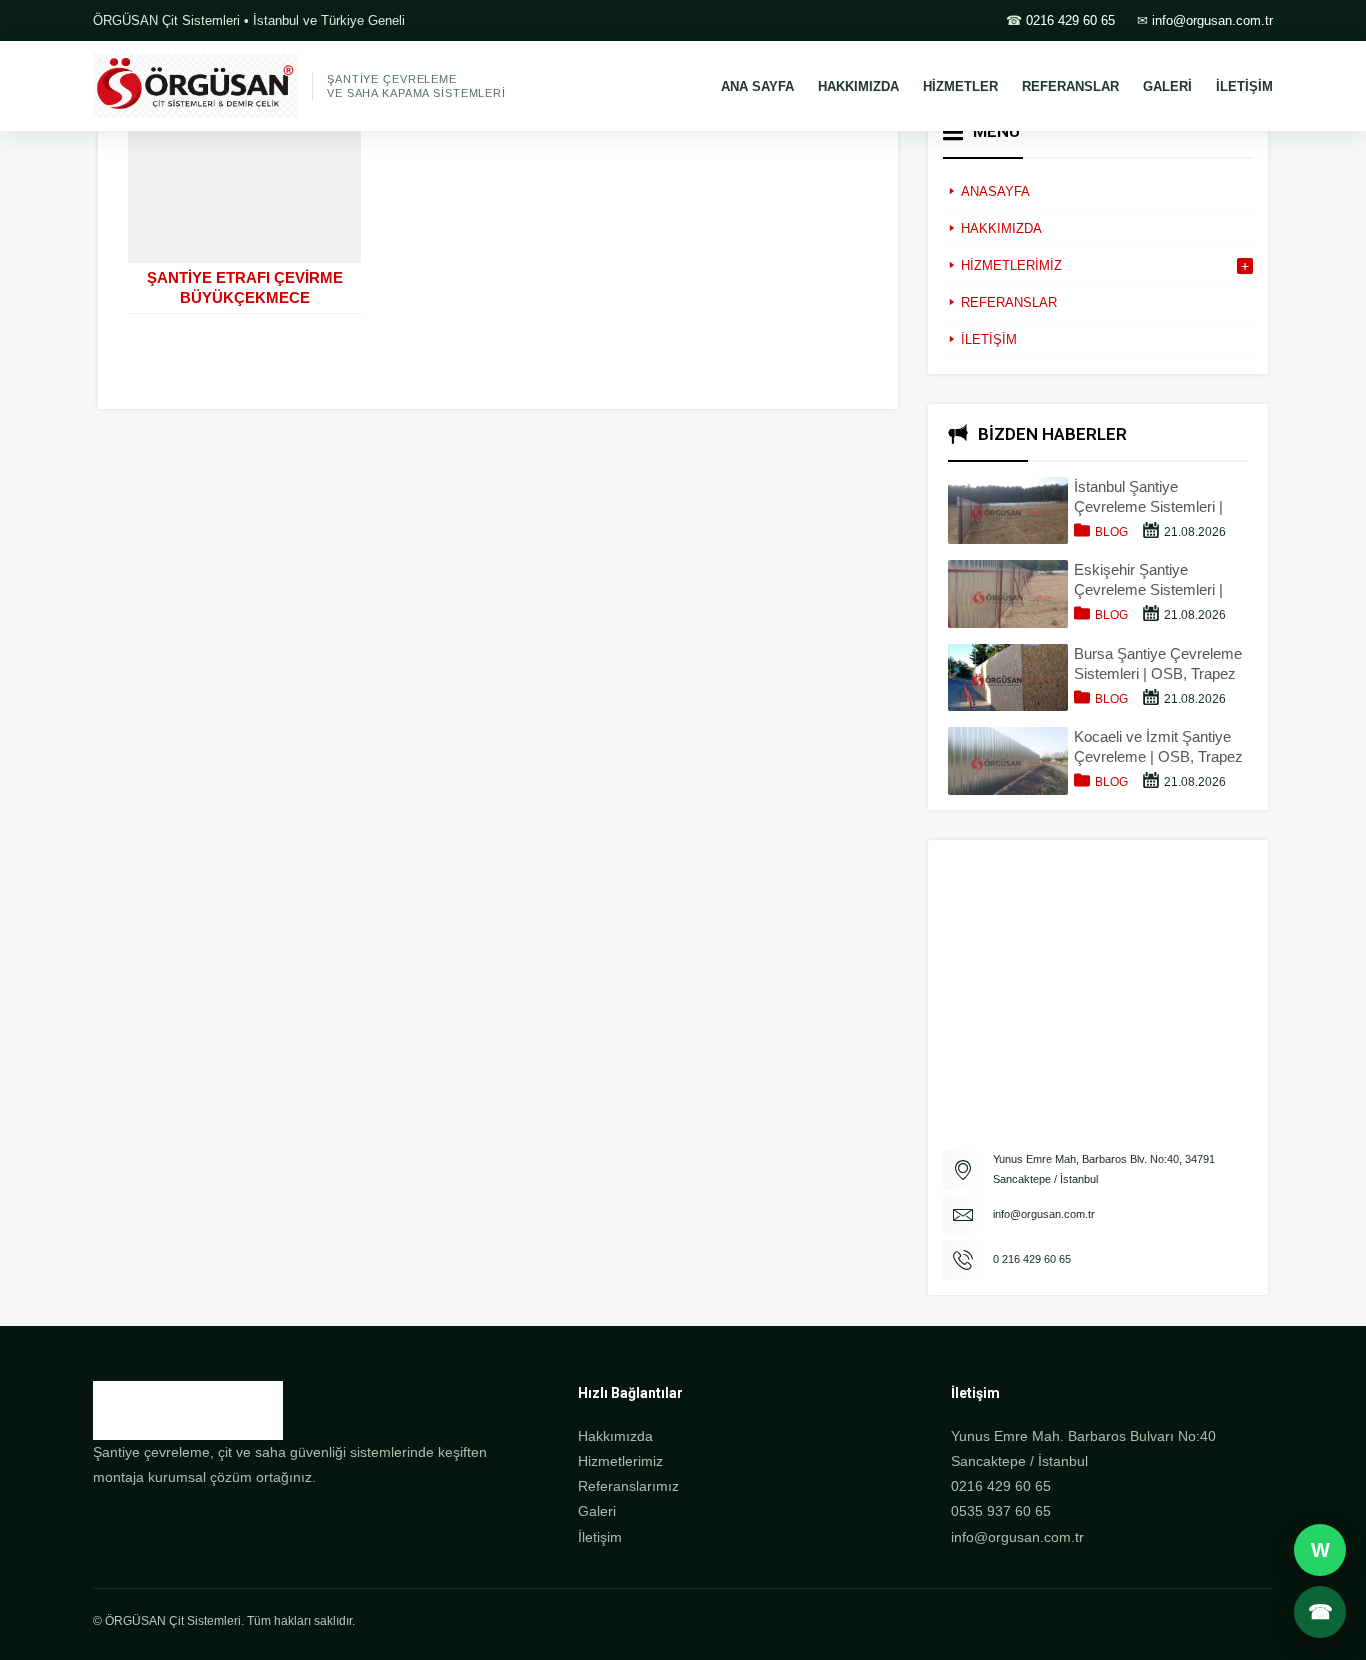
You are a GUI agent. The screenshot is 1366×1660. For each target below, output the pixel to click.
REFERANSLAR (1070, 86)
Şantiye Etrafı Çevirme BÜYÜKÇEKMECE (245, 287)
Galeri (597, 1511)
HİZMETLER (960, 86)
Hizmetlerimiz (620, 1461)
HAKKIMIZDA (858, 86)
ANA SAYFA (757, 86)
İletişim (600, 1537)
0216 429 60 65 (1070, 20)
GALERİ (1167, 86)
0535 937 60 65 (1001, 1511)
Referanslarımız (628, 1486)
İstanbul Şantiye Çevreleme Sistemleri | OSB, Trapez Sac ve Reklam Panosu (1148, 497)
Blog (1111, 532)
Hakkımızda (615, 1436)
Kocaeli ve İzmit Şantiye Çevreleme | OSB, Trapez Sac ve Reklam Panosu (1158, 747)
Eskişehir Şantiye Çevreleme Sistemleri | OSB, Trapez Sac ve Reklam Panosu (1148, 580)
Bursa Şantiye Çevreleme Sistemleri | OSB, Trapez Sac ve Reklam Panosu (1158, 664)
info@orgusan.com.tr (1212, 20)
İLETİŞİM (1244, 86)
